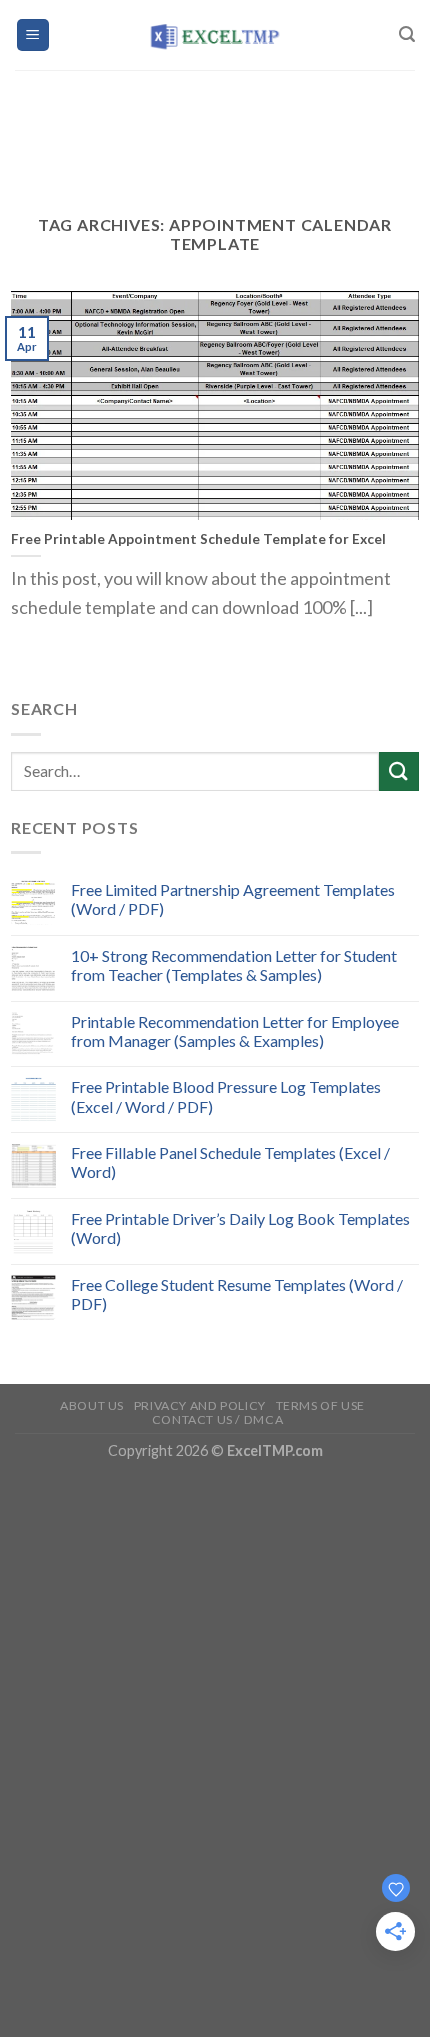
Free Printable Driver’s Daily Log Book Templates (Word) (240, 1228)
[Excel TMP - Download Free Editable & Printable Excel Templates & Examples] (215, 35)
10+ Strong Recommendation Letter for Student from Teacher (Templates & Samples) (234, 965)
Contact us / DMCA (217, 1419)
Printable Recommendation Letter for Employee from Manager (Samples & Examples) (235, 1031)
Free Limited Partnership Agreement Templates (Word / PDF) (233, 899)
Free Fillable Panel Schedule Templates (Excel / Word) (230, 1162)
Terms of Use (320, 1405)
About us (92, 1405)
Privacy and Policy (200, 1405)
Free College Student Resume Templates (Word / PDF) (237, 1294)
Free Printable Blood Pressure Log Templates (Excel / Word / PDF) (226, 1096)
